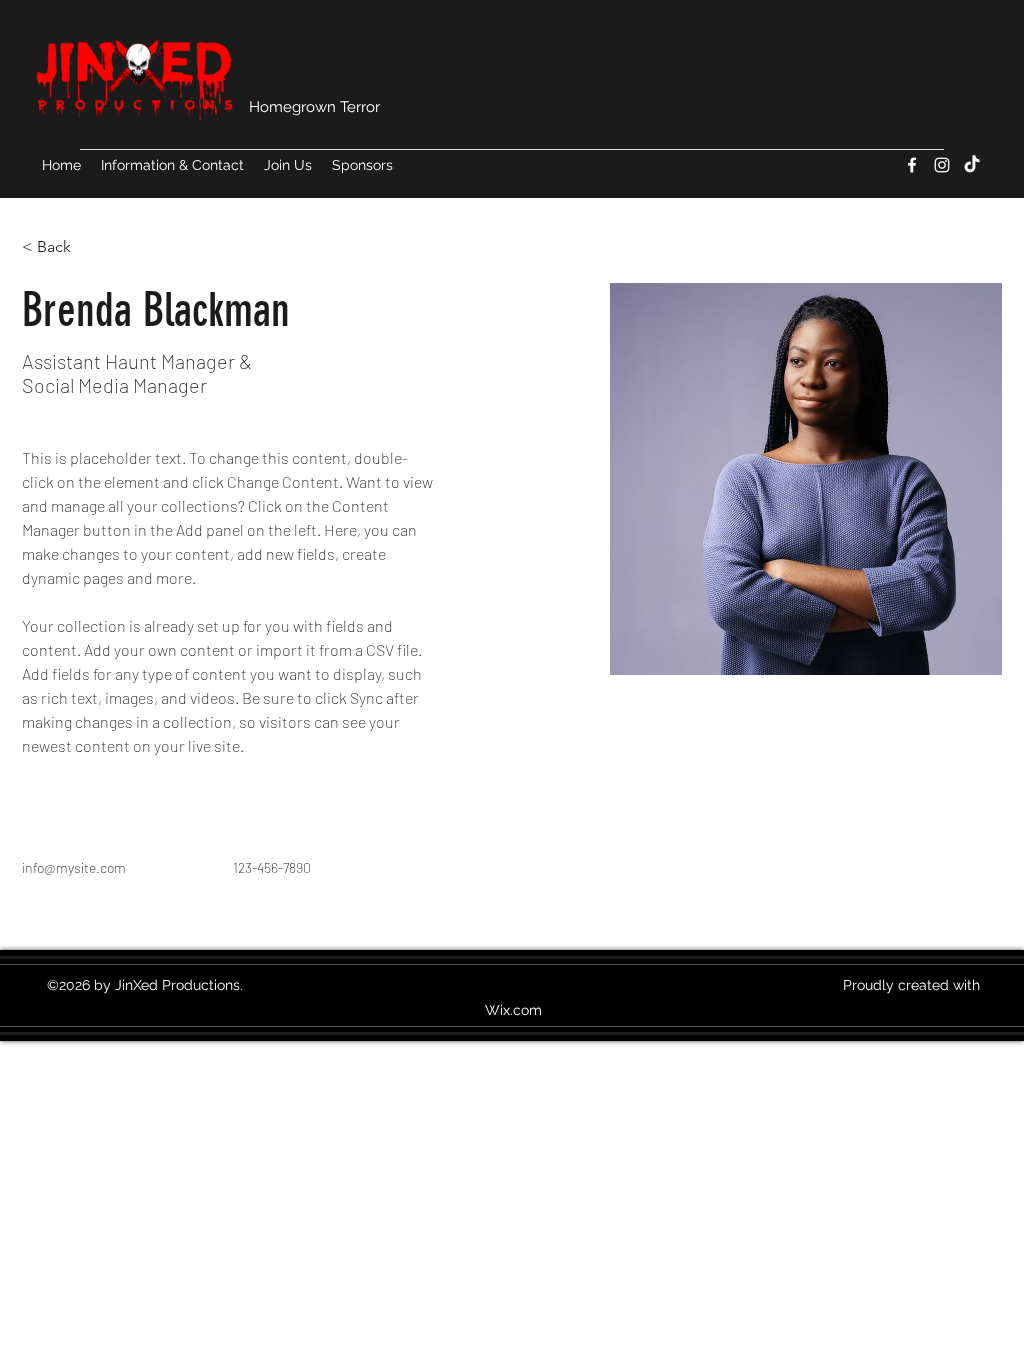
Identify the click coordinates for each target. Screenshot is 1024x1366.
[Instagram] (942, 165)
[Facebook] (912, 165)
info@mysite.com (74, 867)
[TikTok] (972, 165)
